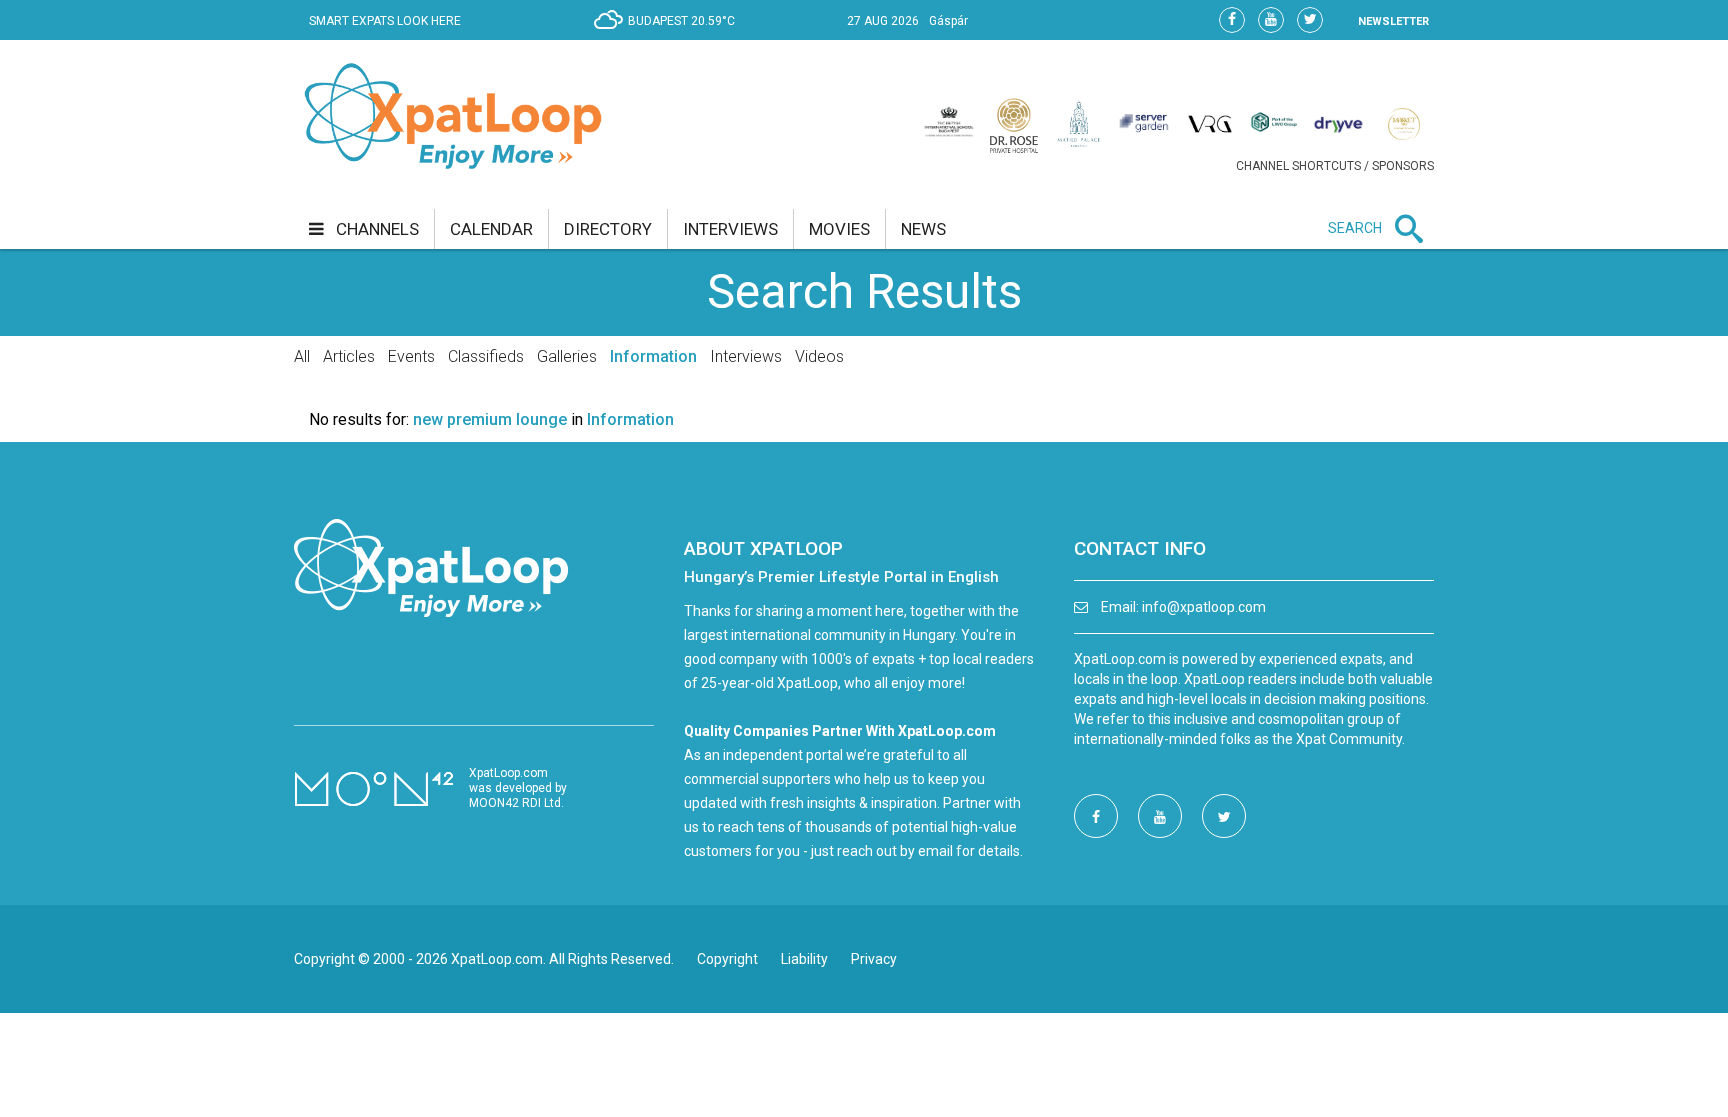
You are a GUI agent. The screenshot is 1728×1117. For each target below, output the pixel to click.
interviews (730, 229)
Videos (819, 356)
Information (653, 356)
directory (608, 229)
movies (839, 229)
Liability (804, 959)
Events (411, 356)
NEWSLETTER (1393, 21)
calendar (491, 229)
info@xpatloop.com (1204, 607)
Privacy (874, 959)
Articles (349, 356)
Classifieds (486, 356)
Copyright (727, 959)
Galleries (567, 356)
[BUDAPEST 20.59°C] (669, 36)
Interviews (746, 356)
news (923, 229)
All (302, 356)
